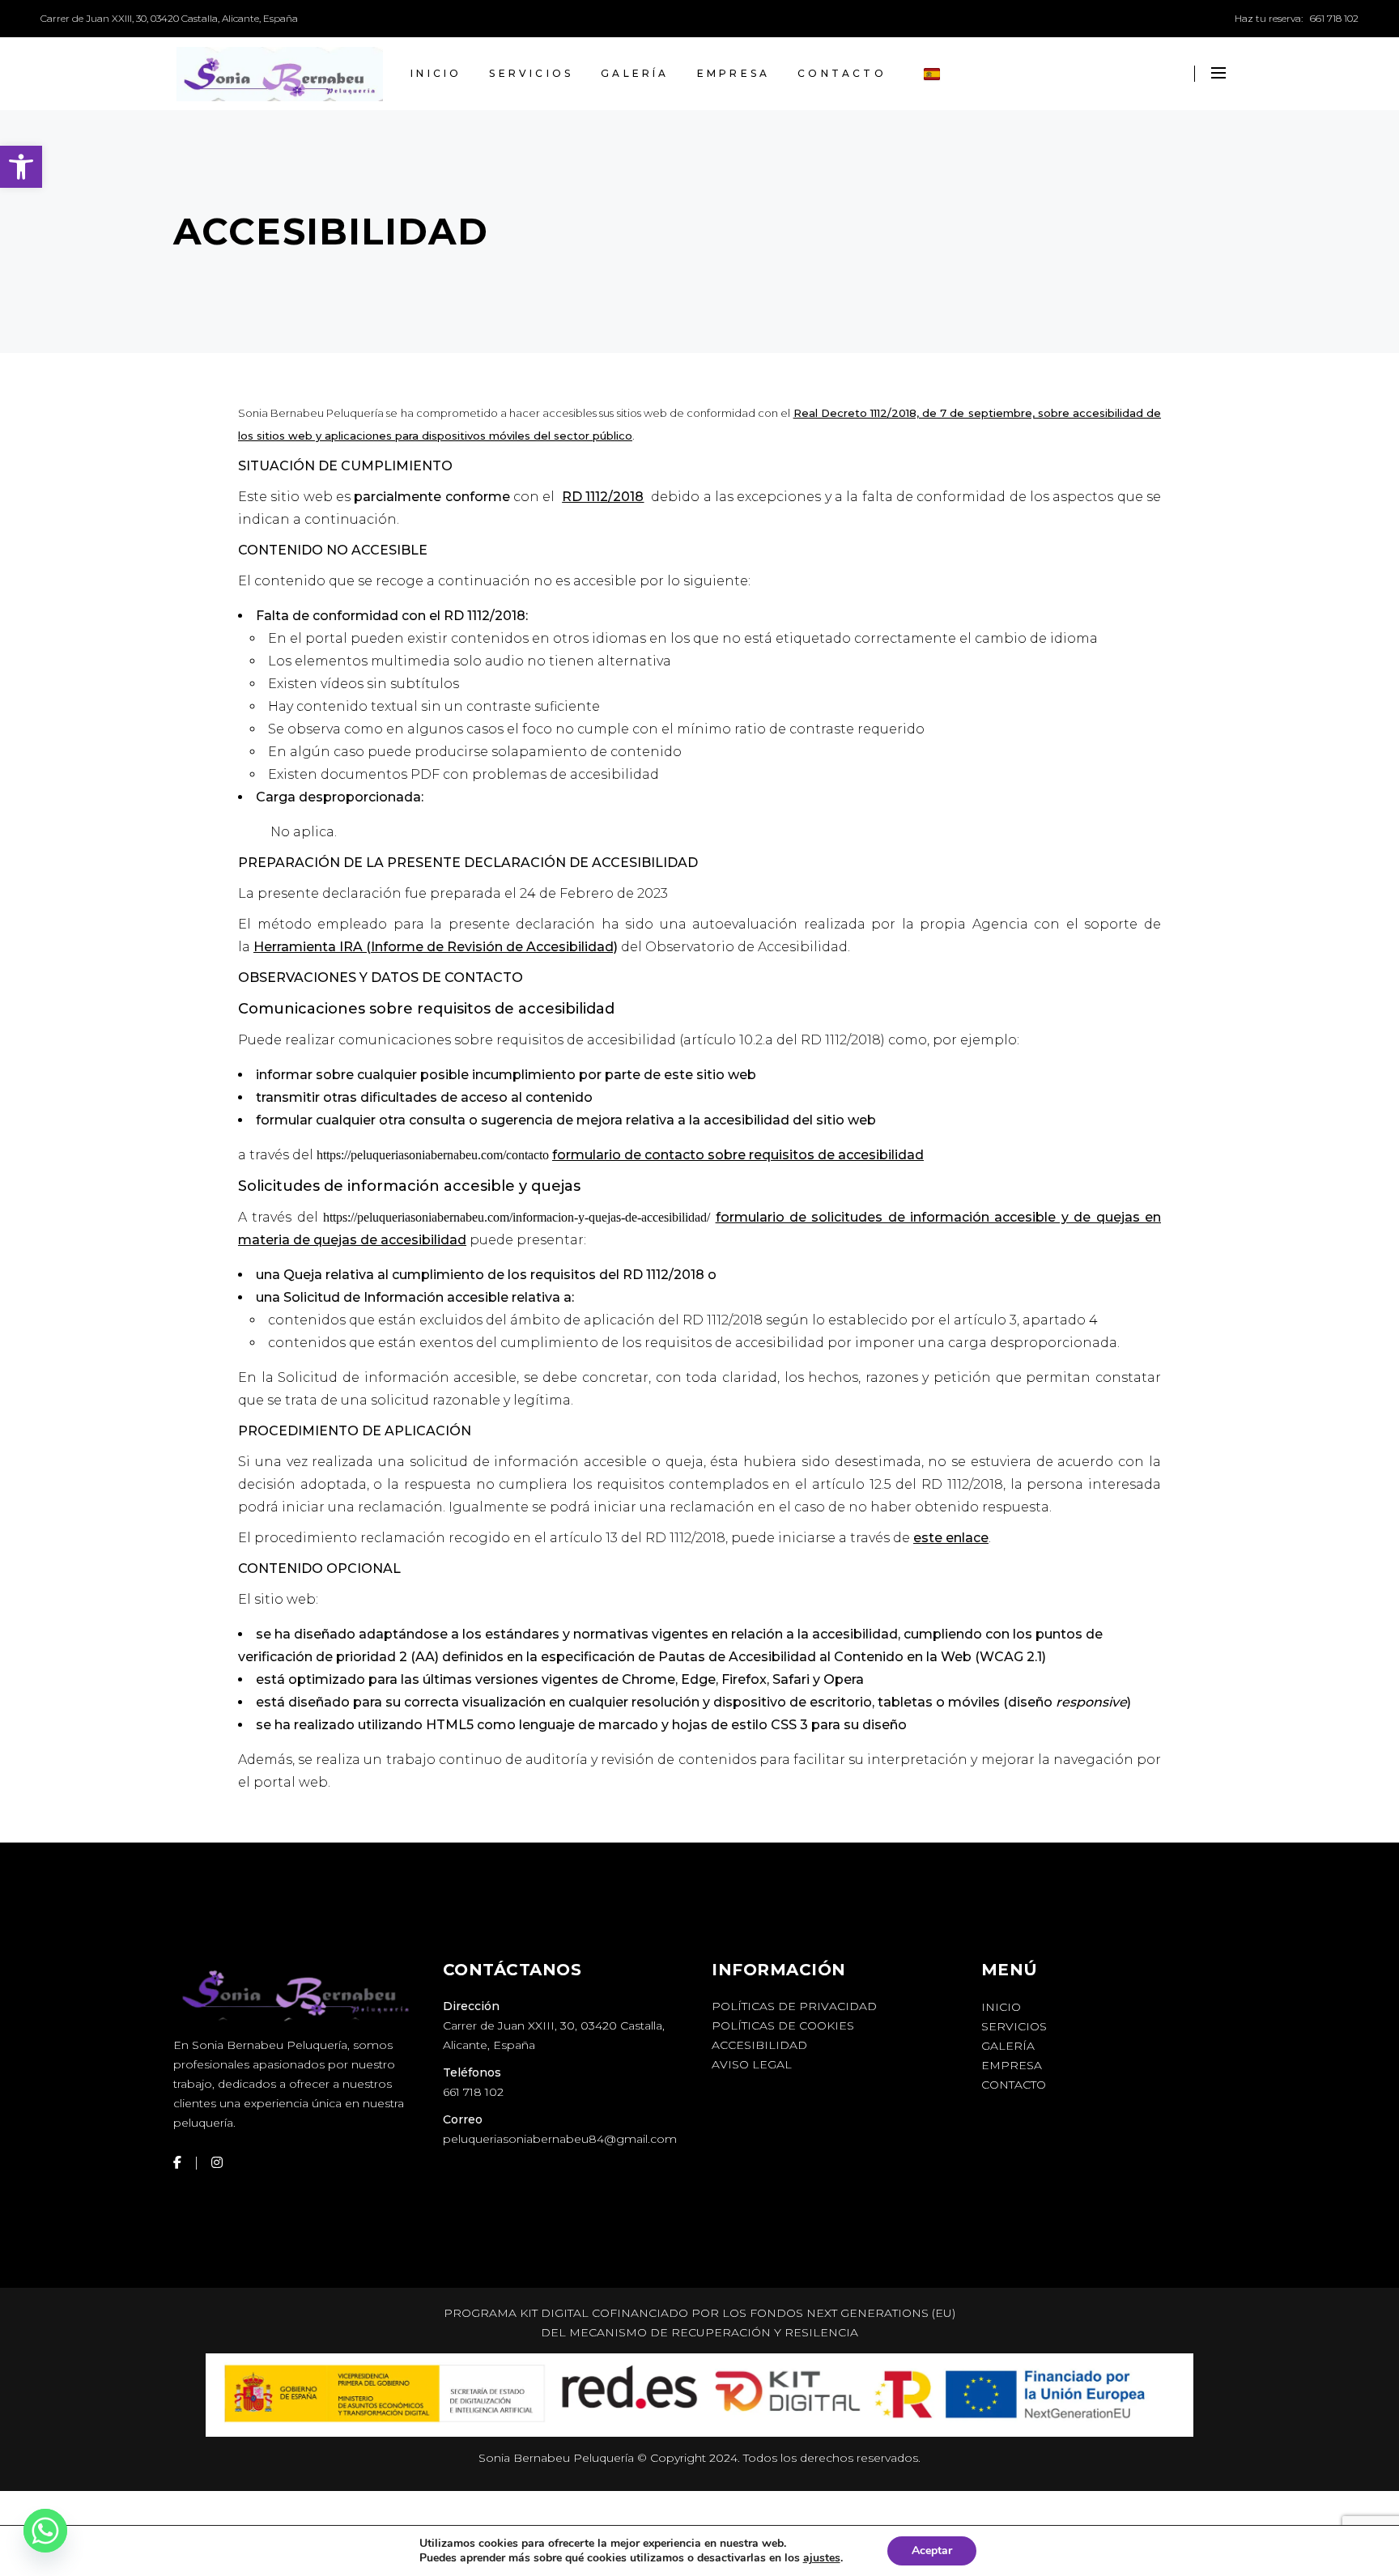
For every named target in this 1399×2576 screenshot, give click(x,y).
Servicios (1014, 2026)
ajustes (822, 2558)
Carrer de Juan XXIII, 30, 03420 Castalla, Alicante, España (169, 18)
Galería (1008, 2046)
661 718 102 (1334, 18)
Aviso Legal (752, 2064)
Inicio (1001, 2007)
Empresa (1012, 2065)
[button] (21, 167)
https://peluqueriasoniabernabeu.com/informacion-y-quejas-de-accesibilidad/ (517, 1217)
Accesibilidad (759, 2045)
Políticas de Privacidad (794, 2006)
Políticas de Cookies (783, 2026)
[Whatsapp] (45, 2534)
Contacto (1014, 2085)
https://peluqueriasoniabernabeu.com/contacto (433, 1155)
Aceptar (932, 2550)
